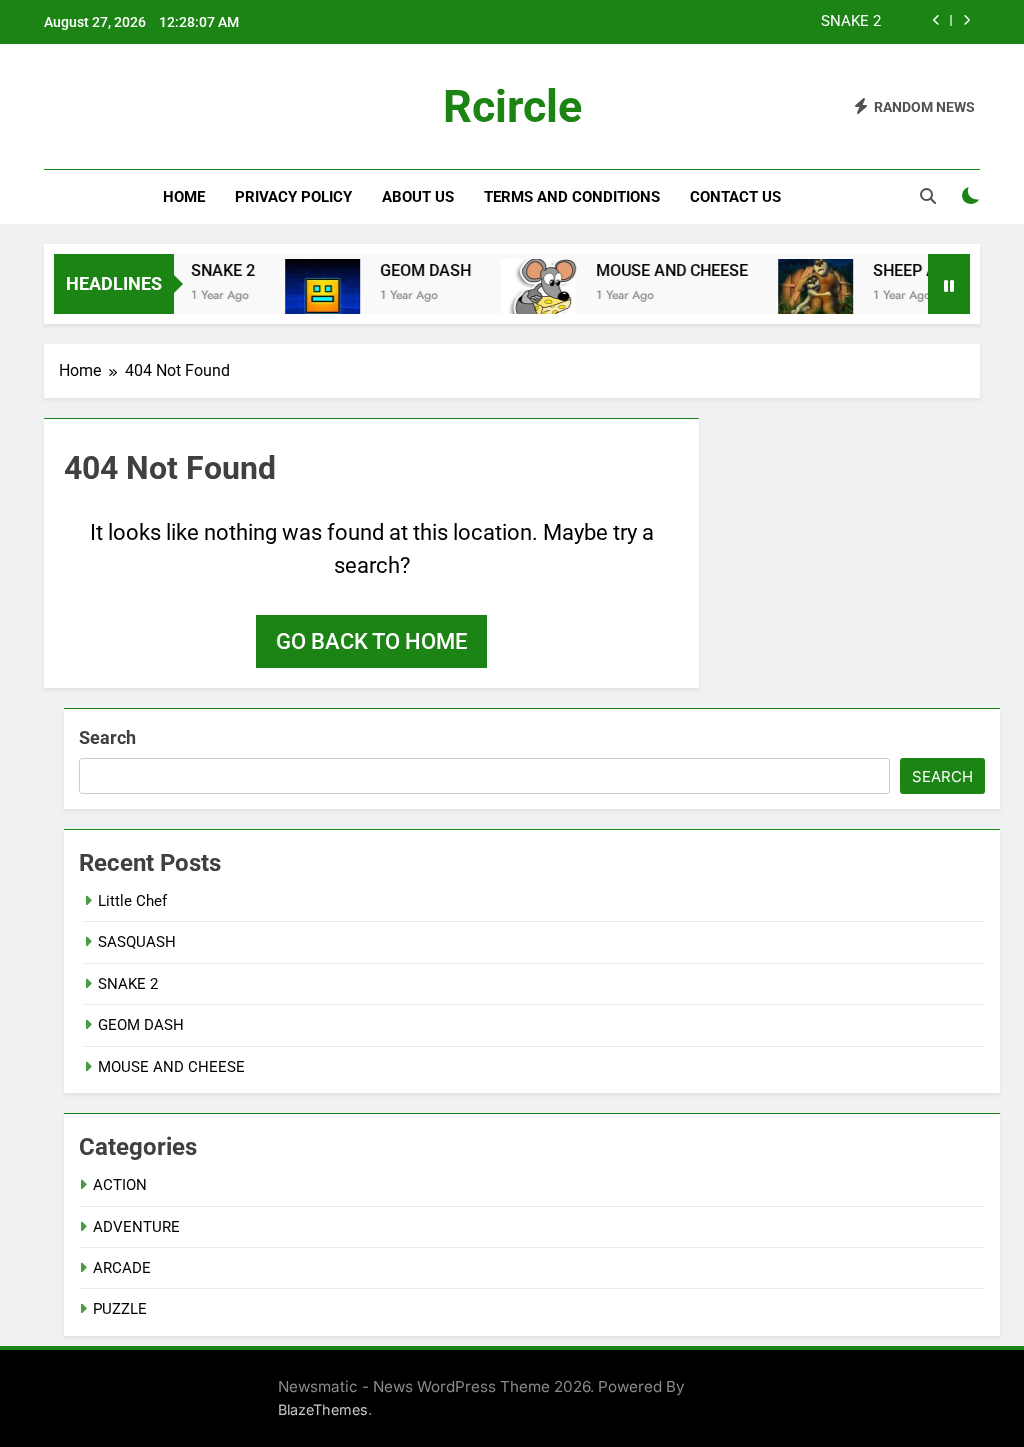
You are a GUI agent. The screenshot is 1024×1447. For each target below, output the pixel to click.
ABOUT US (418, 197)
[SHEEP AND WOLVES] (802, 296)
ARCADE (122, 1268)
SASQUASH (137, 942)
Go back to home (371, 641)
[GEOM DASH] (309, 296)
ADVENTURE (136, 1227)
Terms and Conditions (572, 197)
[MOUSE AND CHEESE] (525, 296)
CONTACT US (735, 197)
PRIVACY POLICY (293, 197)
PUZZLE (120, 1309)
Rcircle (512, 106)
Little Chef (134, 901)
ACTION (120, 1185)
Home (184, 197)
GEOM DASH (412, 270)
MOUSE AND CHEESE (659, 270)
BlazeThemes (323, 1409)
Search (107, 737)
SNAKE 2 (851, 22)
